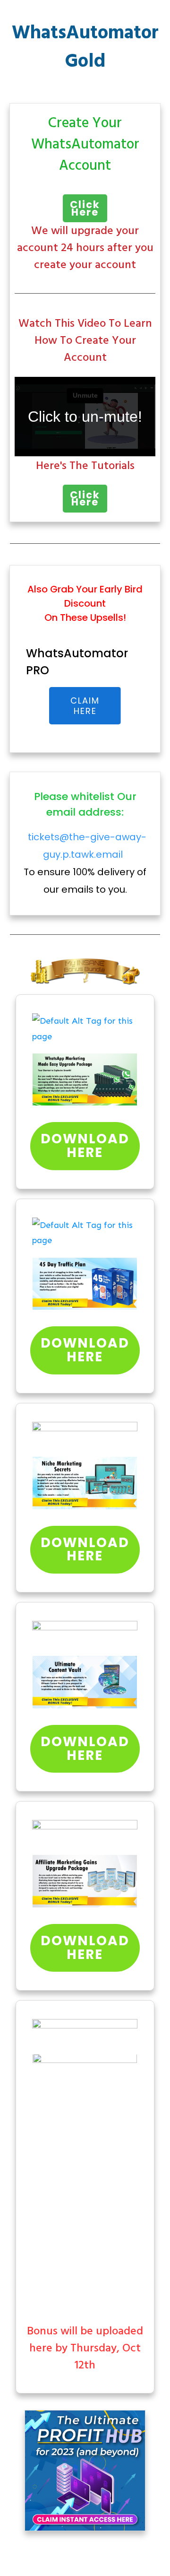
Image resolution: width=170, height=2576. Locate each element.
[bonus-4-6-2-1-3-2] (85, 1634)
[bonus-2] (85, 1233)
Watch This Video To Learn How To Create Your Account (85, 341)
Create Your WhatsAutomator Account (85, 145)
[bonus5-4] (85, 1833)
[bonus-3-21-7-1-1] (85, 1435)
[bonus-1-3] (85, 1029)
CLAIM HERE (85, 706)
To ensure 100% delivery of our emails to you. (85, 863)
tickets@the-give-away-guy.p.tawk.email (87, 846)
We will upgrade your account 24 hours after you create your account (85, 248)
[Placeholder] (85, 1080)
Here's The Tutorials (85, 466)
